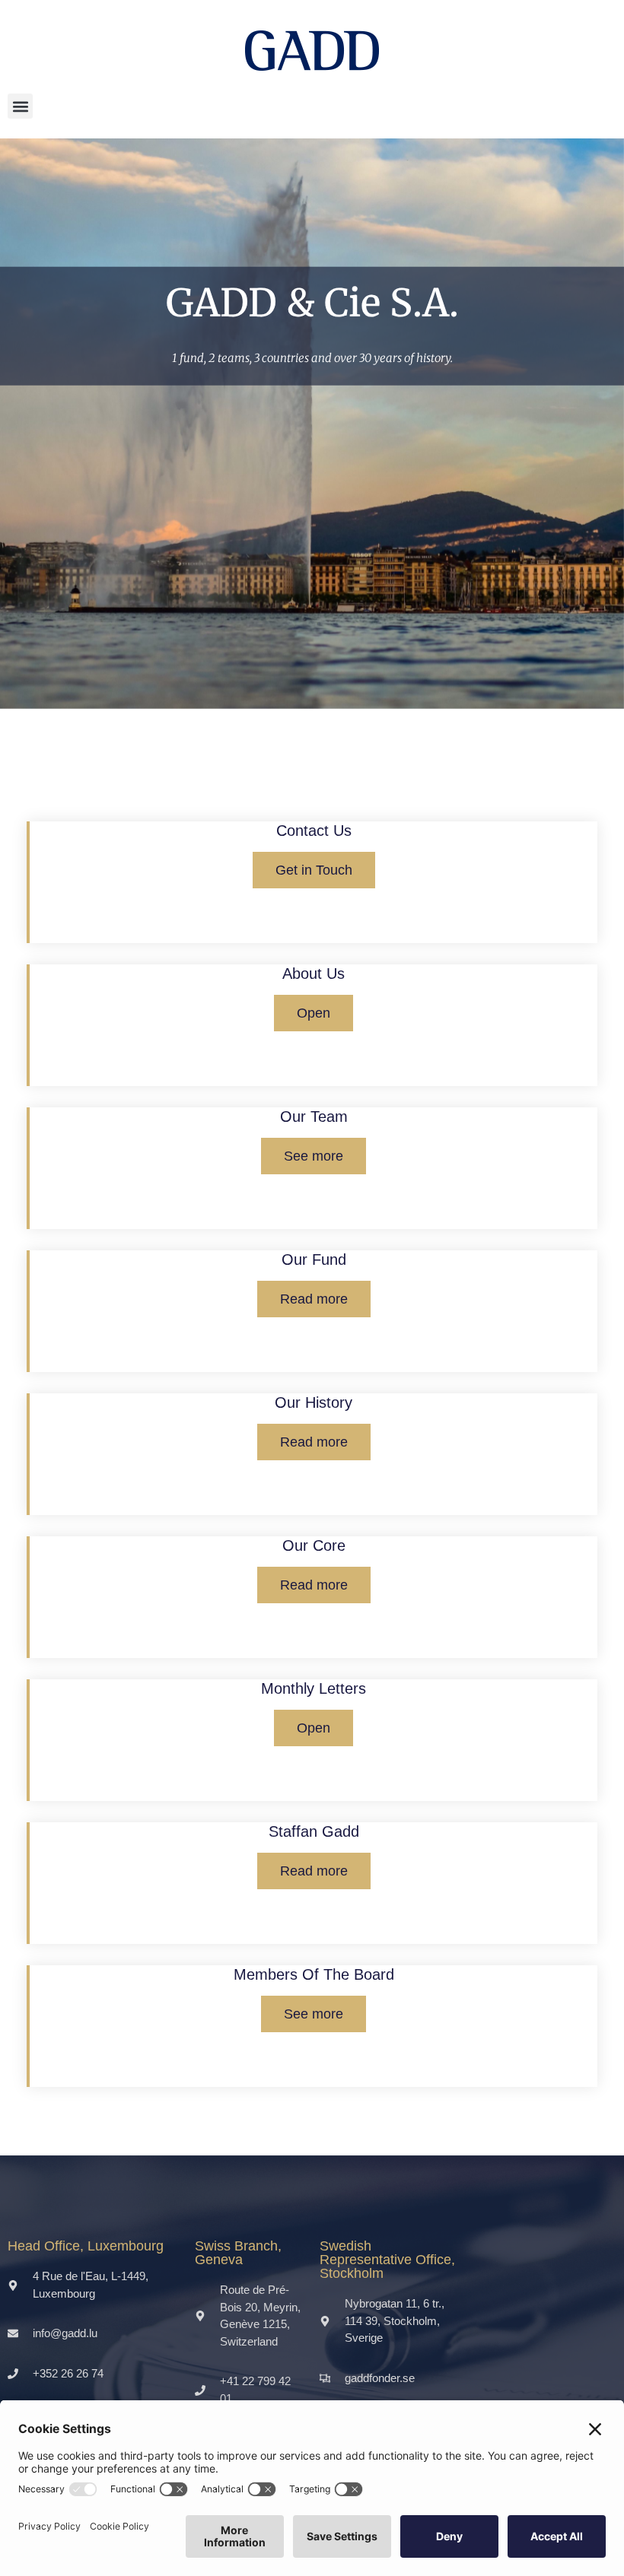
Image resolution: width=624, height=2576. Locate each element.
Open (314, 1013)
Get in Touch (314, 870)
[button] (20, 106)
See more (314, 1156)
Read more (314, 1299)
